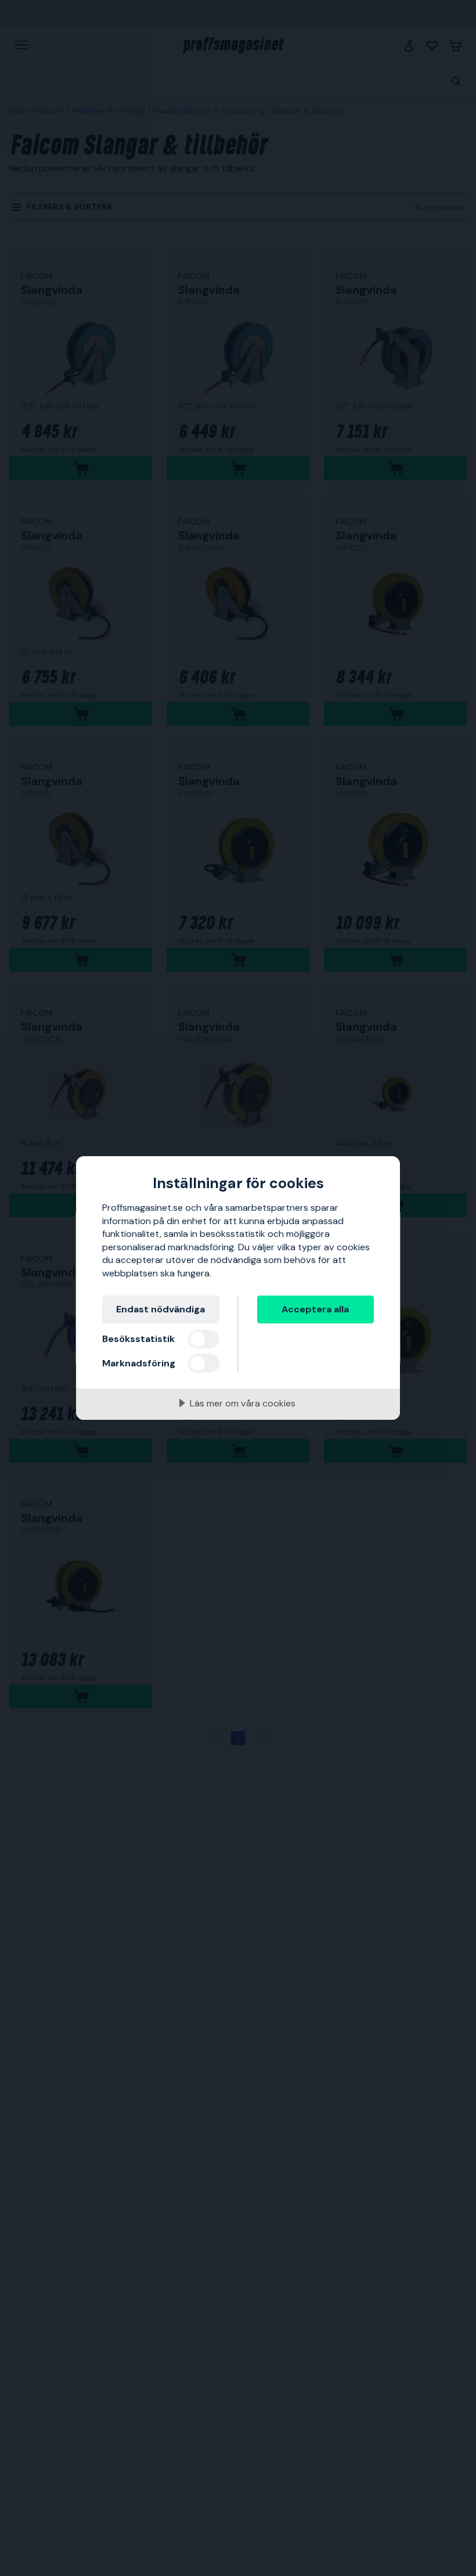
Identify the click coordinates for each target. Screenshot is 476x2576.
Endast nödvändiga (161, 1309)
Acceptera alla (315, 1309)
